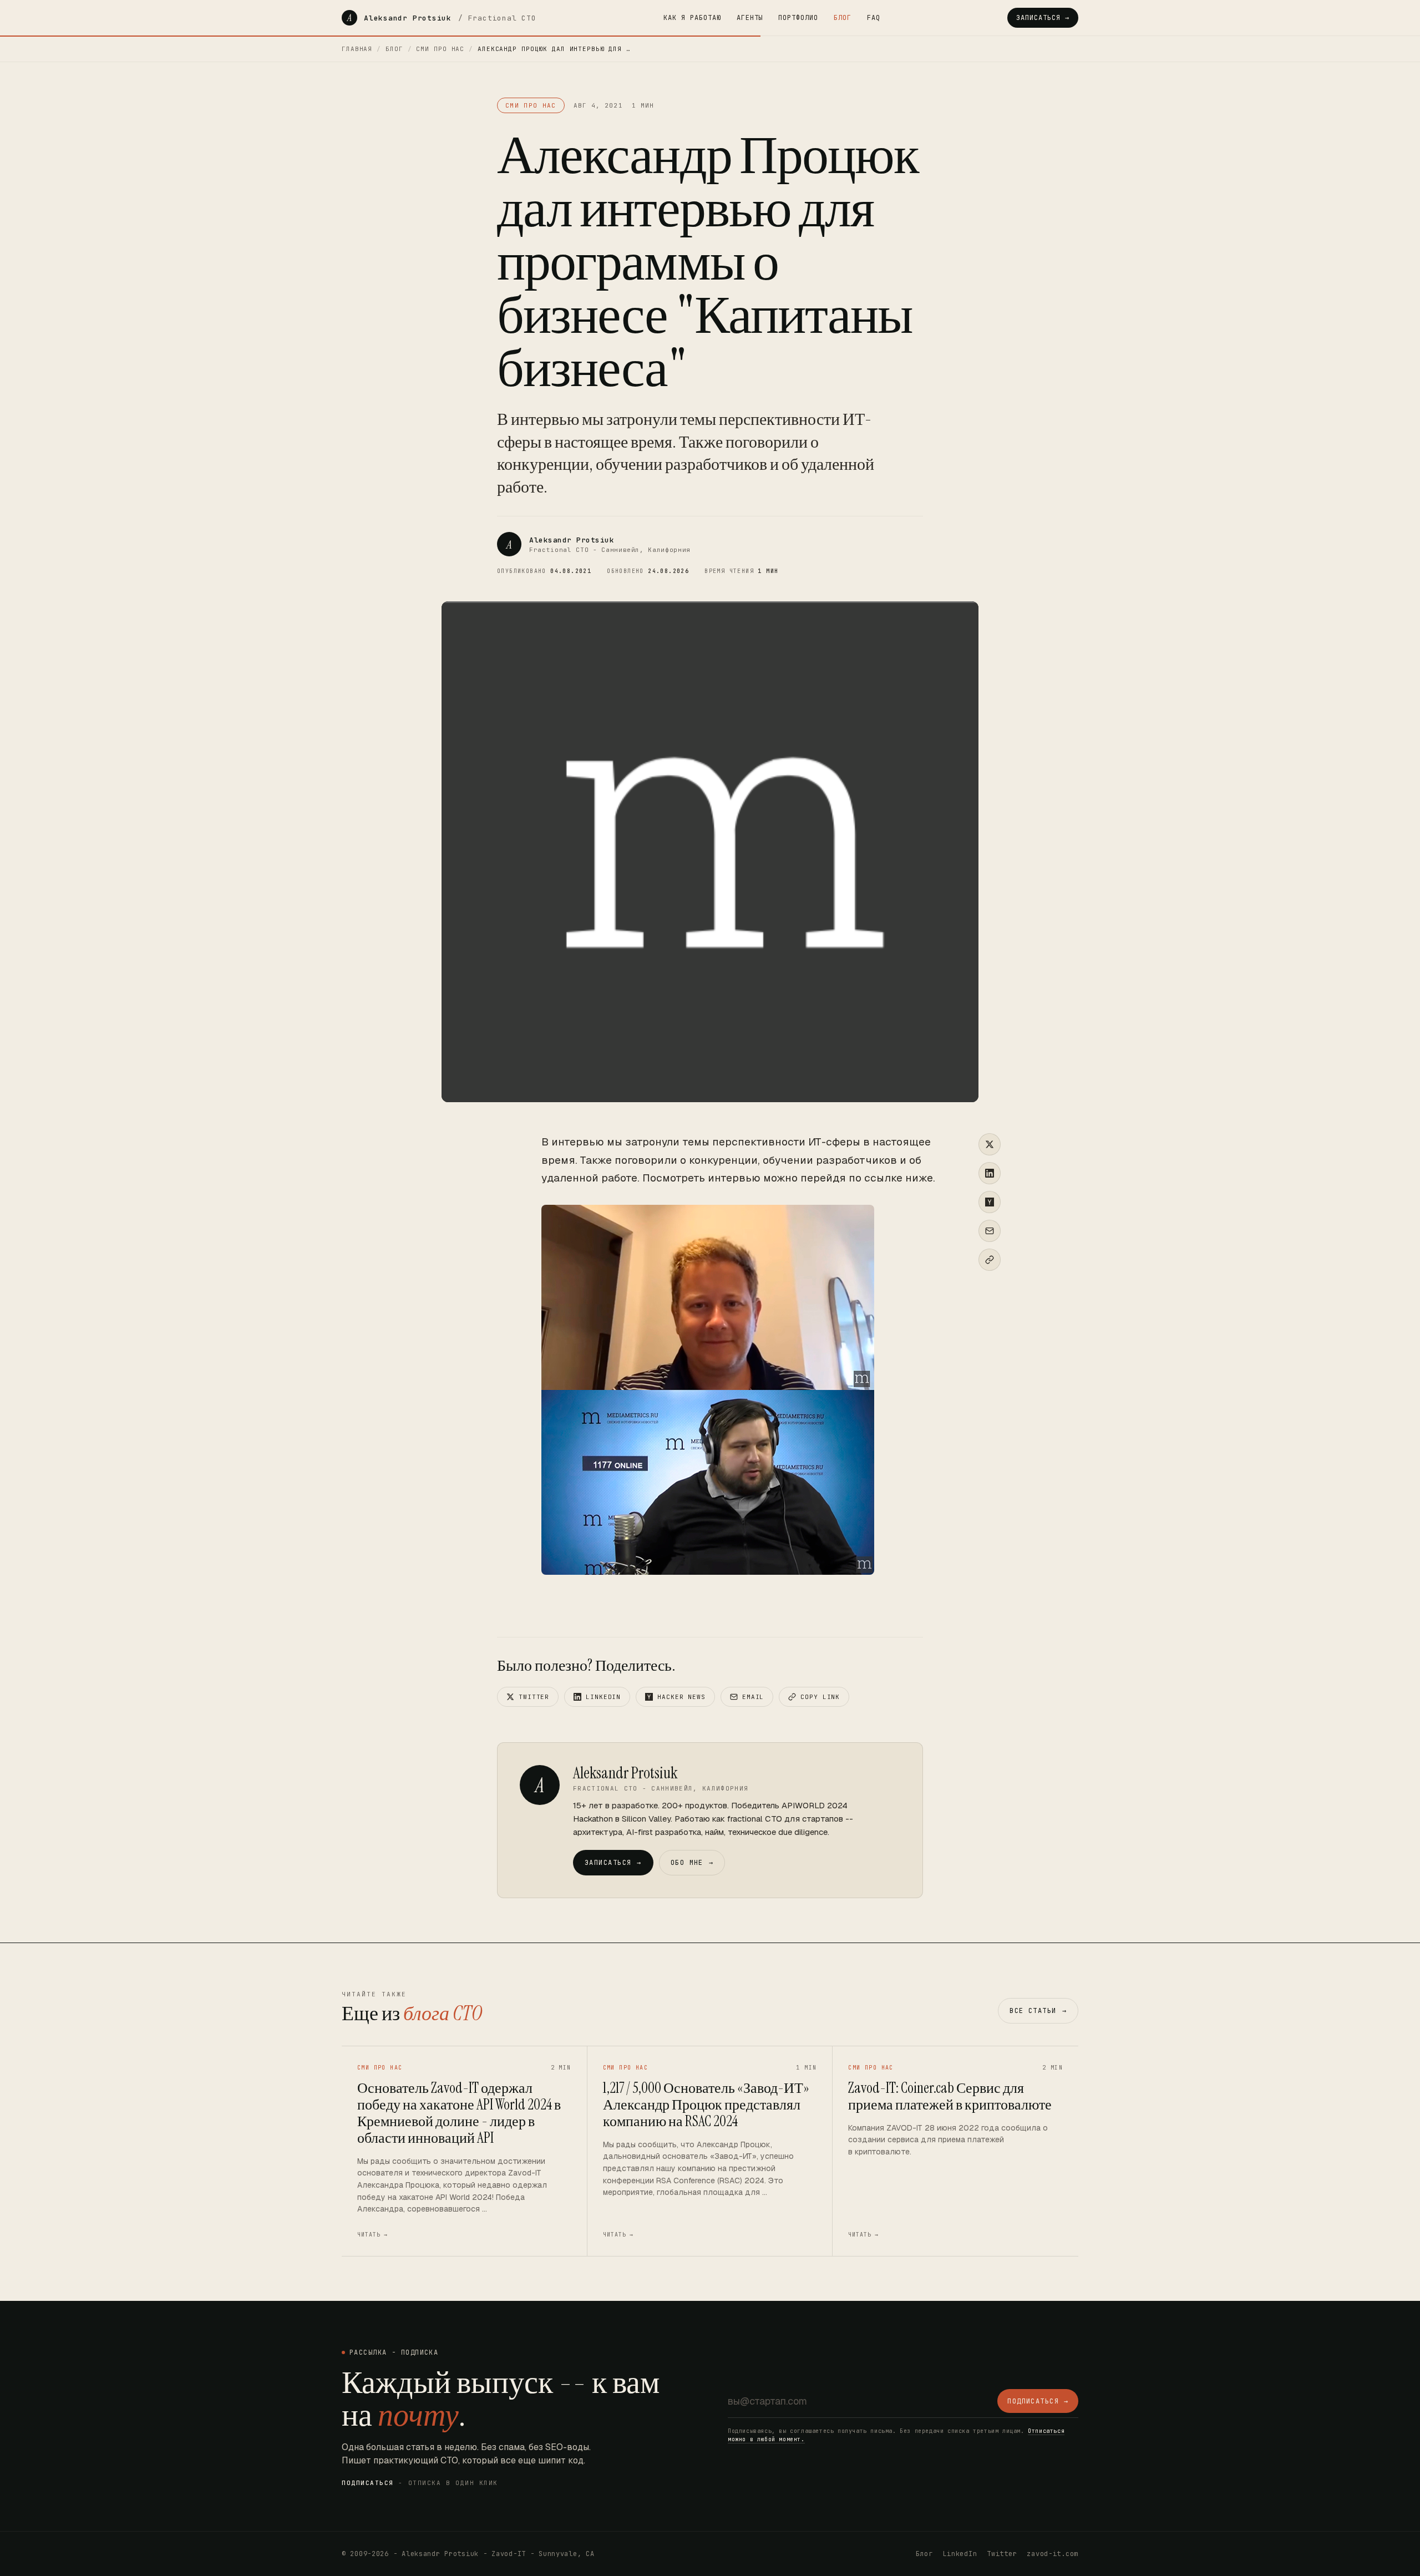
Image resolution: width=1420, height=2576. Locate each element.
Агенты (750, 18)
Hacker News (681, 1697)
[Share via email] (990, 1231)
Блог (843, 18)
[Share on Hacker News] (990, 1202)
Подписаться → (1038, 2401)
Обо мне (692, 1863)
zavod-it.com (1053, 2554)
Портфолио (798, 18)
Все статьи (1038, 2011)
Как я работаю (692, 18)
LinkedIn (603, 1697)
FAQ (874, 18)
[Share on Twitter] (990, 1144)
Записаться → (1043, 18)
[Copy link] (990, 1260)
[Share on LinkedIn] (990, 1173)
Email (753, 1697)
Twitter (534, 1697)
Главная (357, 49)
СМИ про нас (440, 49)
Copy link (820, 1697)
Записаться (613, 1863)
